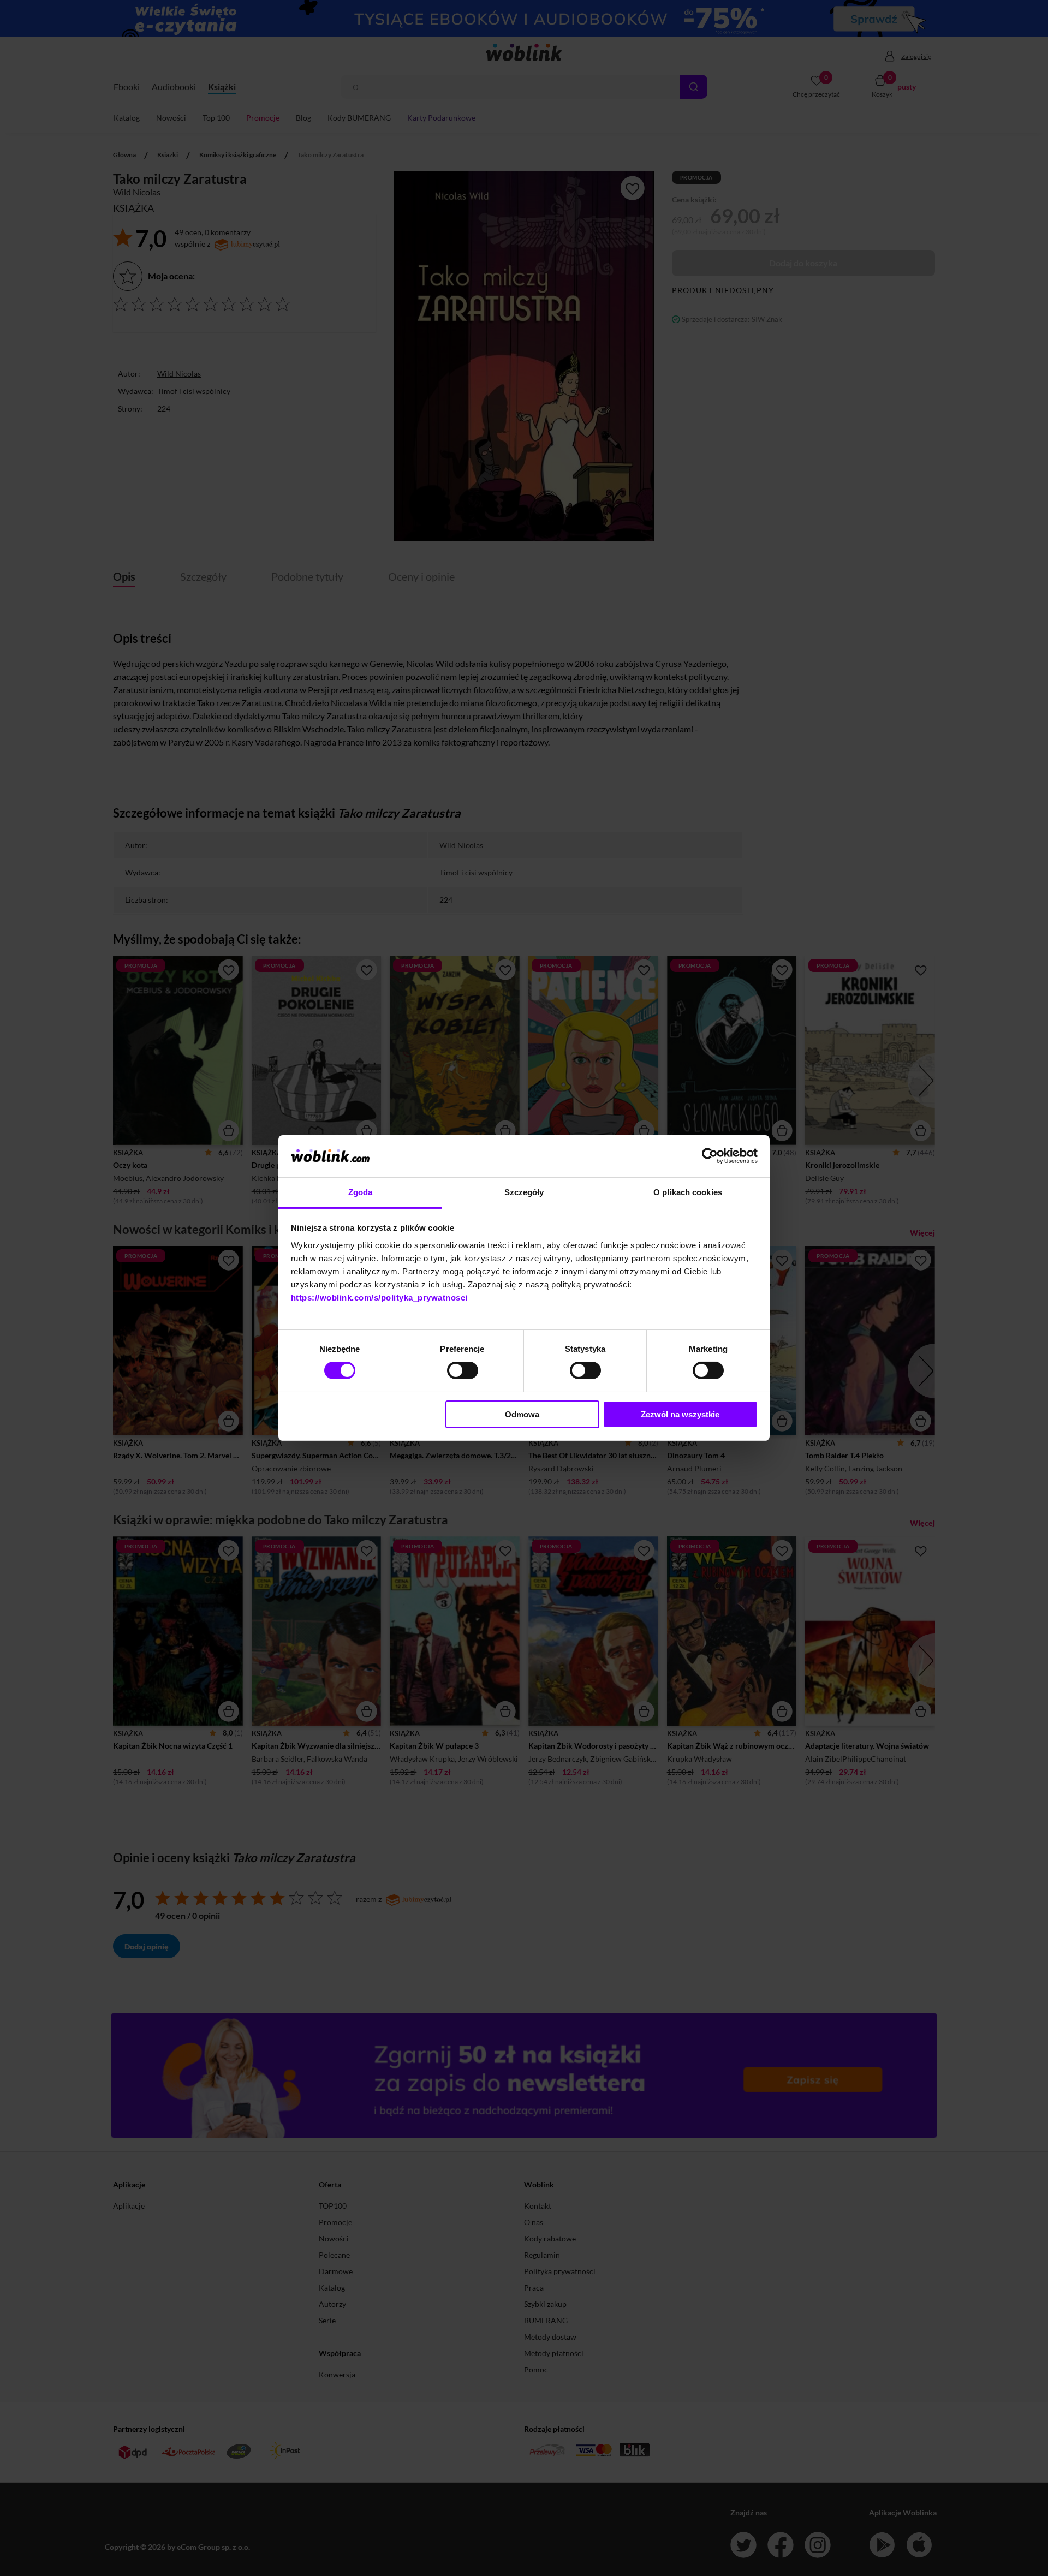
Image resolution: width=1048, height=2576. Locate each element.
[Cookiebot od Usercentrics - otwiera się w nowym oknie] (710, 1156)
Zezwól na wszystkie (680, 1414)
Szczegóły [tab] (524, 1192)
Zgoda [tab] (361, 1192)
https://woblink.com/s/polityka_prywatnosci (379, 1298)
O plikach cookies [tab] (688, 1192)
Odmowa (522, 1414)
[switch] (463, 1370)
